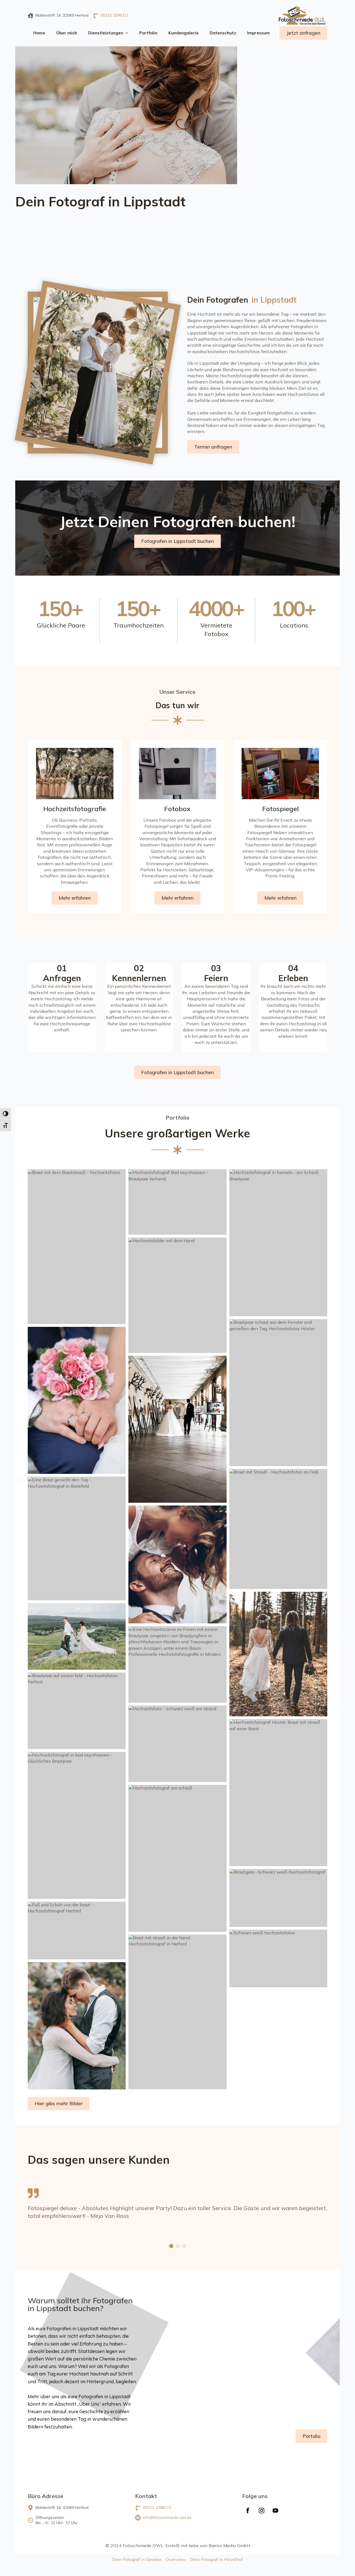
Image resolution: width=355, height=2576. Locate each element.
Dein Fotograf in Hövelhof (216, 2559)
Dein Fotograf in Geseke (137, 2559)
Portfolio (148, 33)
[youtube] (275, 2511)
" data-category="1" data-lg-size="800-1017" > (165, 443)
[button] (171, 2246)
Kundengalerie (183, 33)
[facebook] (248, 2511)
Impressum (258, 33)
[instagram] (262, 2511)
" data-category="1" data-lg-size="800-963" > (142, 522)
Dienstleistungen (106, 33)
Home (39, 33)
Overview (176, 2559)
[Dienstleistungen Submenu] (128, 33)
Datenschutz (223, 33)
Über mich (67, 33)
